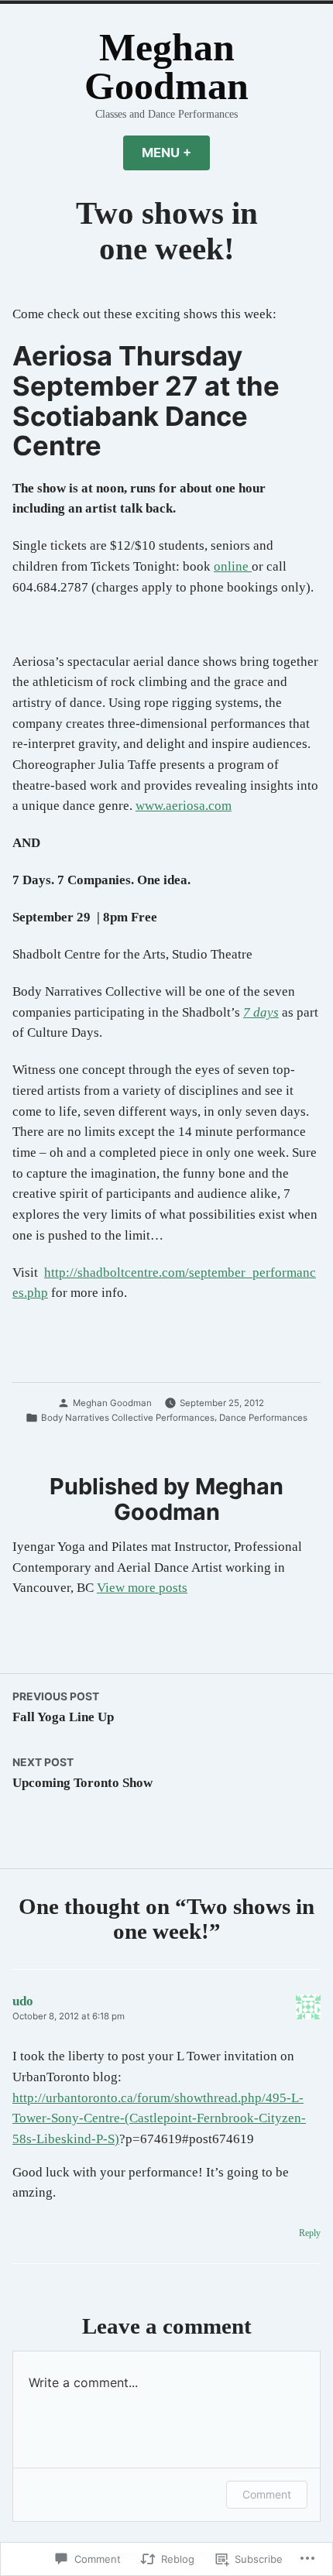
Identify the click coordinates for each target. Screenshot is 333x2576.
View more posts (142, 1588)
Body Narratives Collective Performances (128, 1418)
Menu (176, 153)
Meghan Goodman (166, 67)
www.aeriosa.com (184, 806)
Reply (310, 2233)
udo (23, 2001)
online (233, 566)
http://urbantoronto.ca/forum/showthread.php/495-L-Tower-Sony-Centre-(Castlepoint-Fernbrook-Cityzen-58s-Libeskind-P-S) (159, 2118)
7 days (261, 1012)
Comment (267, 2494)
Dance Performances (263, 1418)
